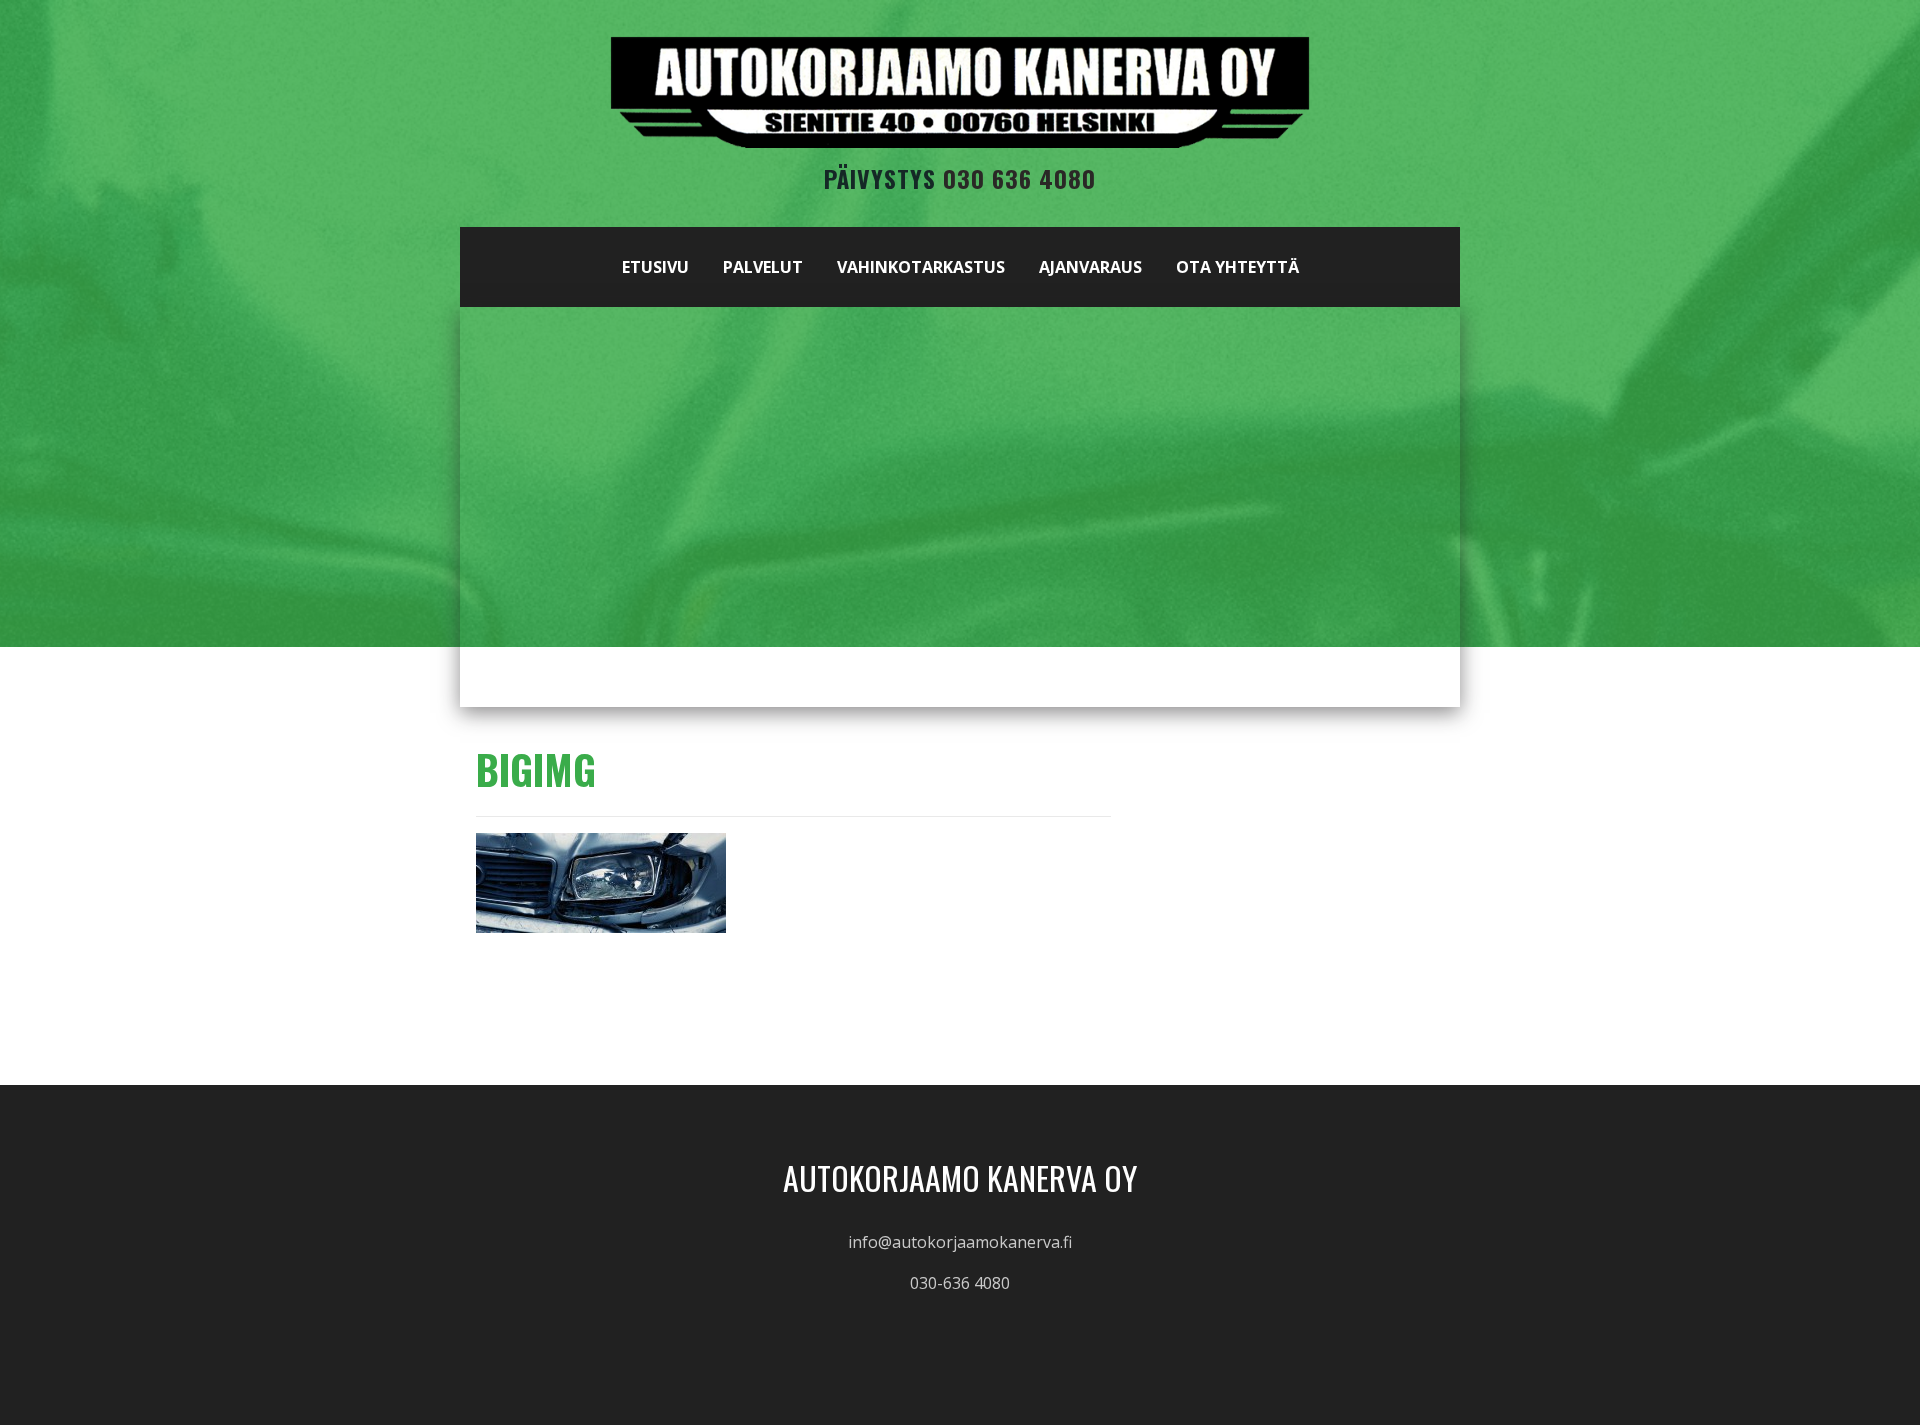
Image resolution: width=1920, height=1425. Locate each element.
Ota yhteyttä (1237, 267)
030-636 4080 (960, 1283)
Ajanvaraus (1090, 267)
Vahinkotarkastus (921, 267)
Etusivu (655, 267)
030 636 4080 (1019, 178)
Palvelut (763, 267)
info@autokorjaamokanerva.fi (960, 1242)
